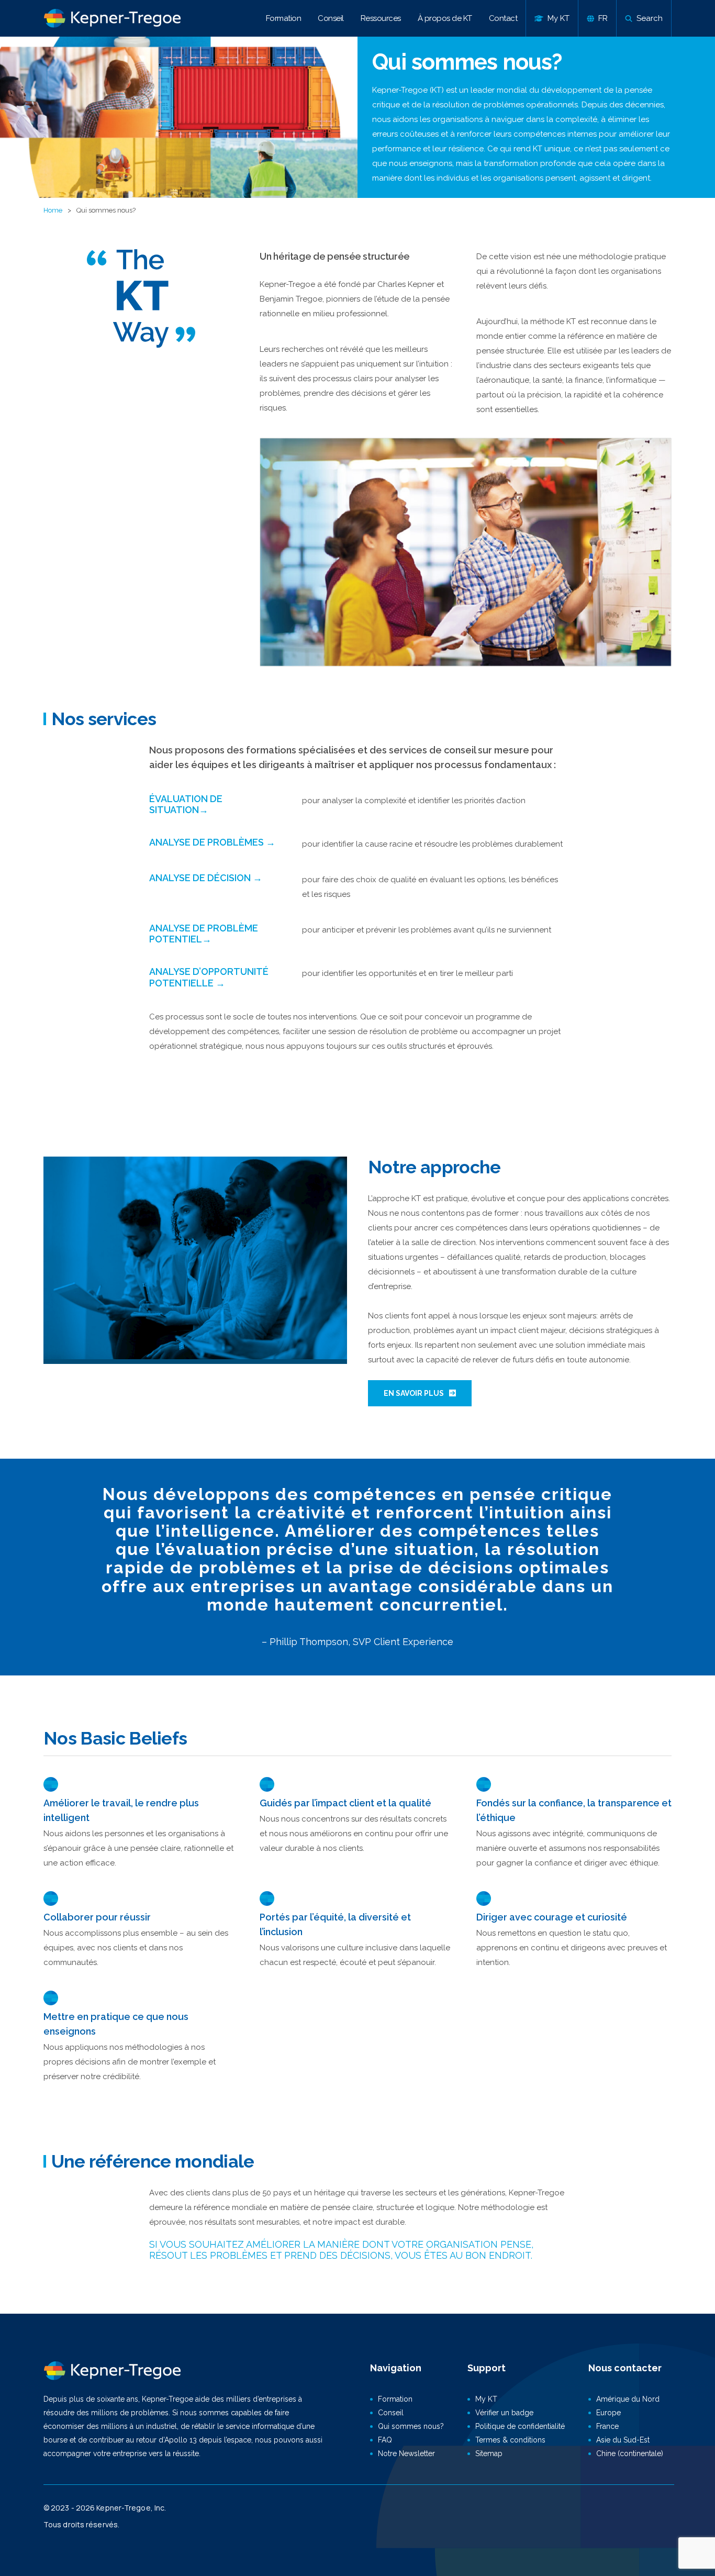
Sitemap (489, 2453)
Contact (503, 18)
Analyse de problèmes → (212, 842)
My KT (486, 2399)
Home (53, 210)
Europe (608, 2413)
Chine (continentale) (630, 2453)
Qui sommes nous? (411, 2426)
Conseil (331, 18)
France (607, 2426)
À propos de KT (445, 18)
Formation (284, 18)
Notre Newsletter (406, 2453)
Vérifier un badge (504, 2413)
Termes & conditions (510, 2440)
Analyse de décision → (206, 878)
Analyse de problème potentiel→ (204, 934)
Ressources (381, 18)
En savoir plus (414, 1393)
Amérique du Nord (628, 2399)
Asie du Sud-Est (623, 2440)
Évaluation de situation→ (186, 804)
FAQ (385, 2440)
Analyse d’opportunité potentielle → (209, 977)
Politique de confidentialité (520, 2426)
